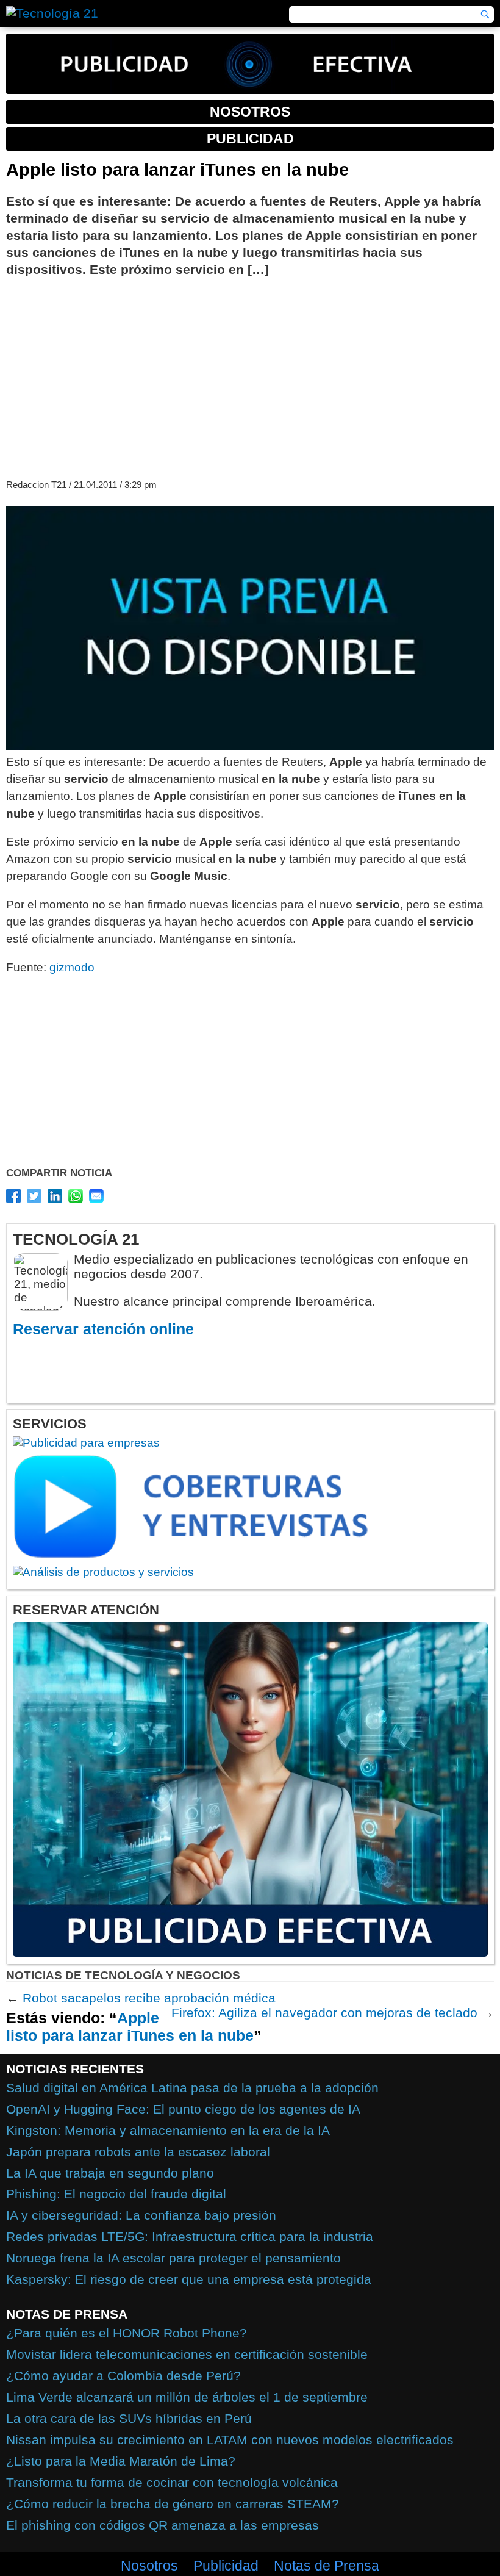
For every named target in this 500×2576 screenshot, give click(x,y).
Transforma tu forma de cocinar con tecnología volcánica (172, 2482)
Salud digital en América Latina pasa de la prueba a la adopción (192, 2088)
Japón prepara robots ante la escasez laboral (138, 2152)
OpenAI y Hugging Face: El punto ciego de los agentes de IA (183, 2109)
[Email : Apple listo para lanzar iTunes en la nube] (96, 1196)
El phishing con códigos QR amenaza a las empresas (162, 2525)
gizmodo (72, 967)
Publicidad (226, 2566)
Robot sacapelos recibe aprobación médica (149, 1998)
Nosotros (149, 2566)
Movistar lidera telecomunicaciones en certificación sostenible (187, 2354)
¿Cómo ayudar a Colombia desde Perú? (123, 2376)
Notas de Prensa (327, 2566)
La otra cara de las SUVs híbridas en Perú (129, 2418)
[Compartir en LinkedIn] (55, 1196)
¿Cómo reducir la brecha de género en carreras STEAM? (173, 2504)
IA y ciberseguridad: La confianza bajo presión (141, 2215)
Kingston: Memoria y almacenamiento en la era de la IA (168, 2130)
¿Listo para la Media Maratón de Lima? (121, 2461)
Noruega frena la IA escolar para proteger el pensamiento (173, 2258)
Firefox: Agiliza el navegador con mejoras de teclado (324, 2013)
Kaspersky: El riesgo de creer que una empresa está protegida (189, 2279)
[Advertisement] (250, 376)
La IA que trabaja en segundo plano (110, 2173)
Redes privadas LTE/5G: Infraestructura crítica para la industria (190, 2236)
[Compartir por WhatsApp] (76, 1196)
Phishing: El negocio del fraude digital (116, 2194)
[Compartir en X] (34, 1196)
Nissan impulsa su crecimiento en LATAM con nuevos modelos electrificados (230, 2440)
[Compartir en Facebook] (13, 1196)
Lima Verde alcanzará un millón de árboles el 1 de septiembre (187, 2397)
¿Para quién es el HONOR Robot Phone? (127, 2333)
